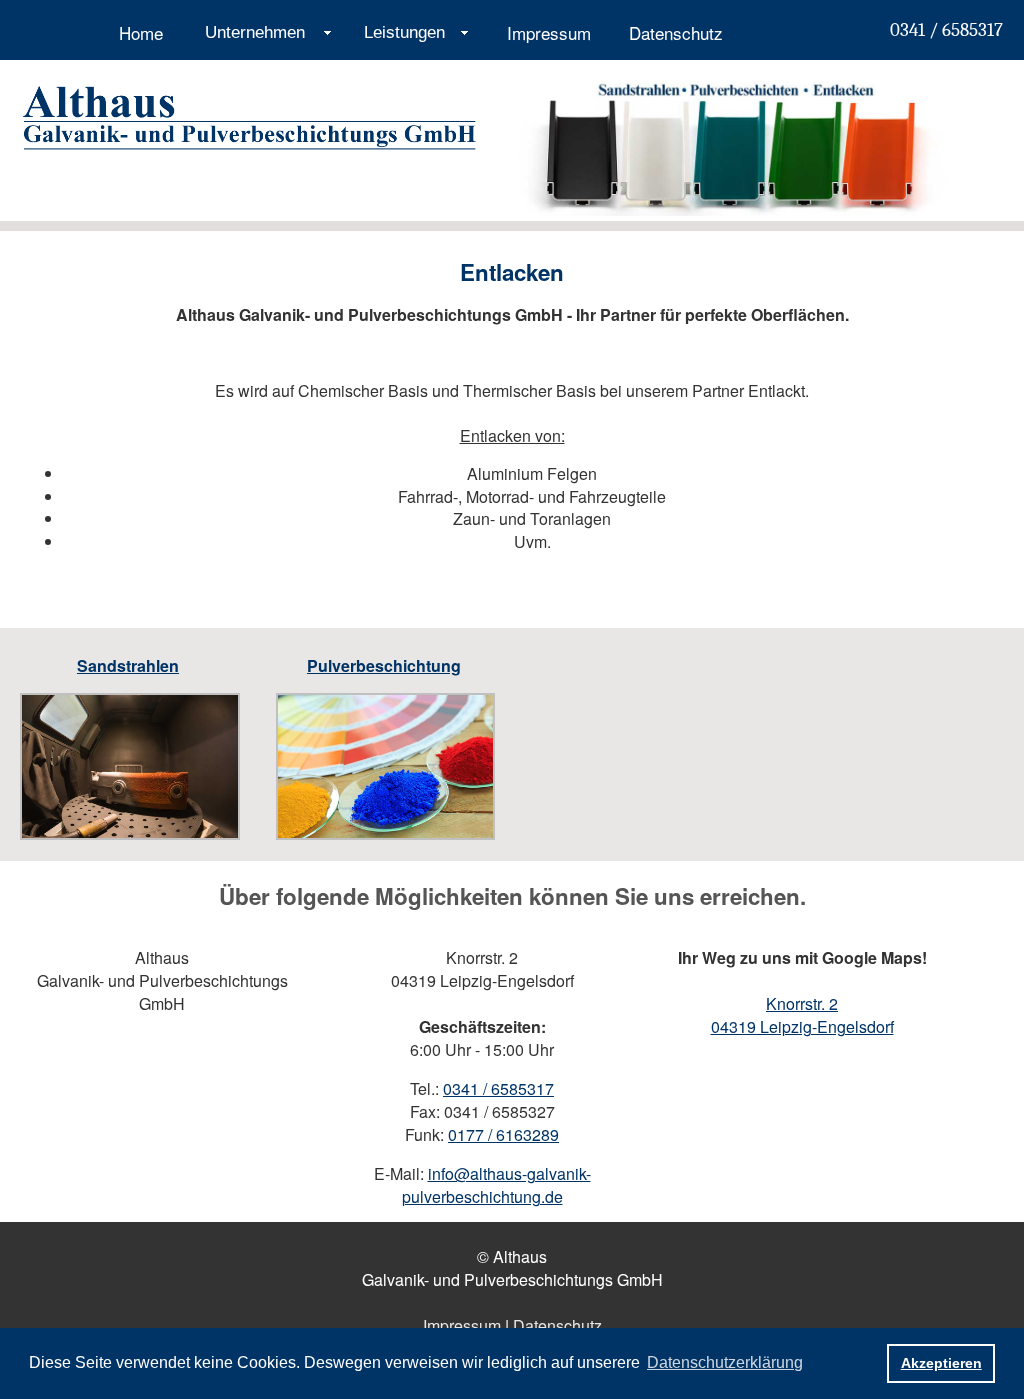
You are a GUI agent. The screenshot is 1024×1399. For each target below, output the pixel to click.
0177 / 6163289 (503, 1134)
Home (141, 32)
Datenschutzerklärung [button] (725, 1362)
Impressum (549, 32)
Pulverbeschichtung (384, 665)
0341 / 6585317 (946, 30)
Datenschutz (676, 32)
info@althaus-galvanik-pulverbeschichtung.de (496, 1185)
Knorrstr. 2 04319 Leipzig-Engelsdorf (802, 1015)
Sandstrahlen (128, 665)
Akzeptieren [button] (941, 1363)
